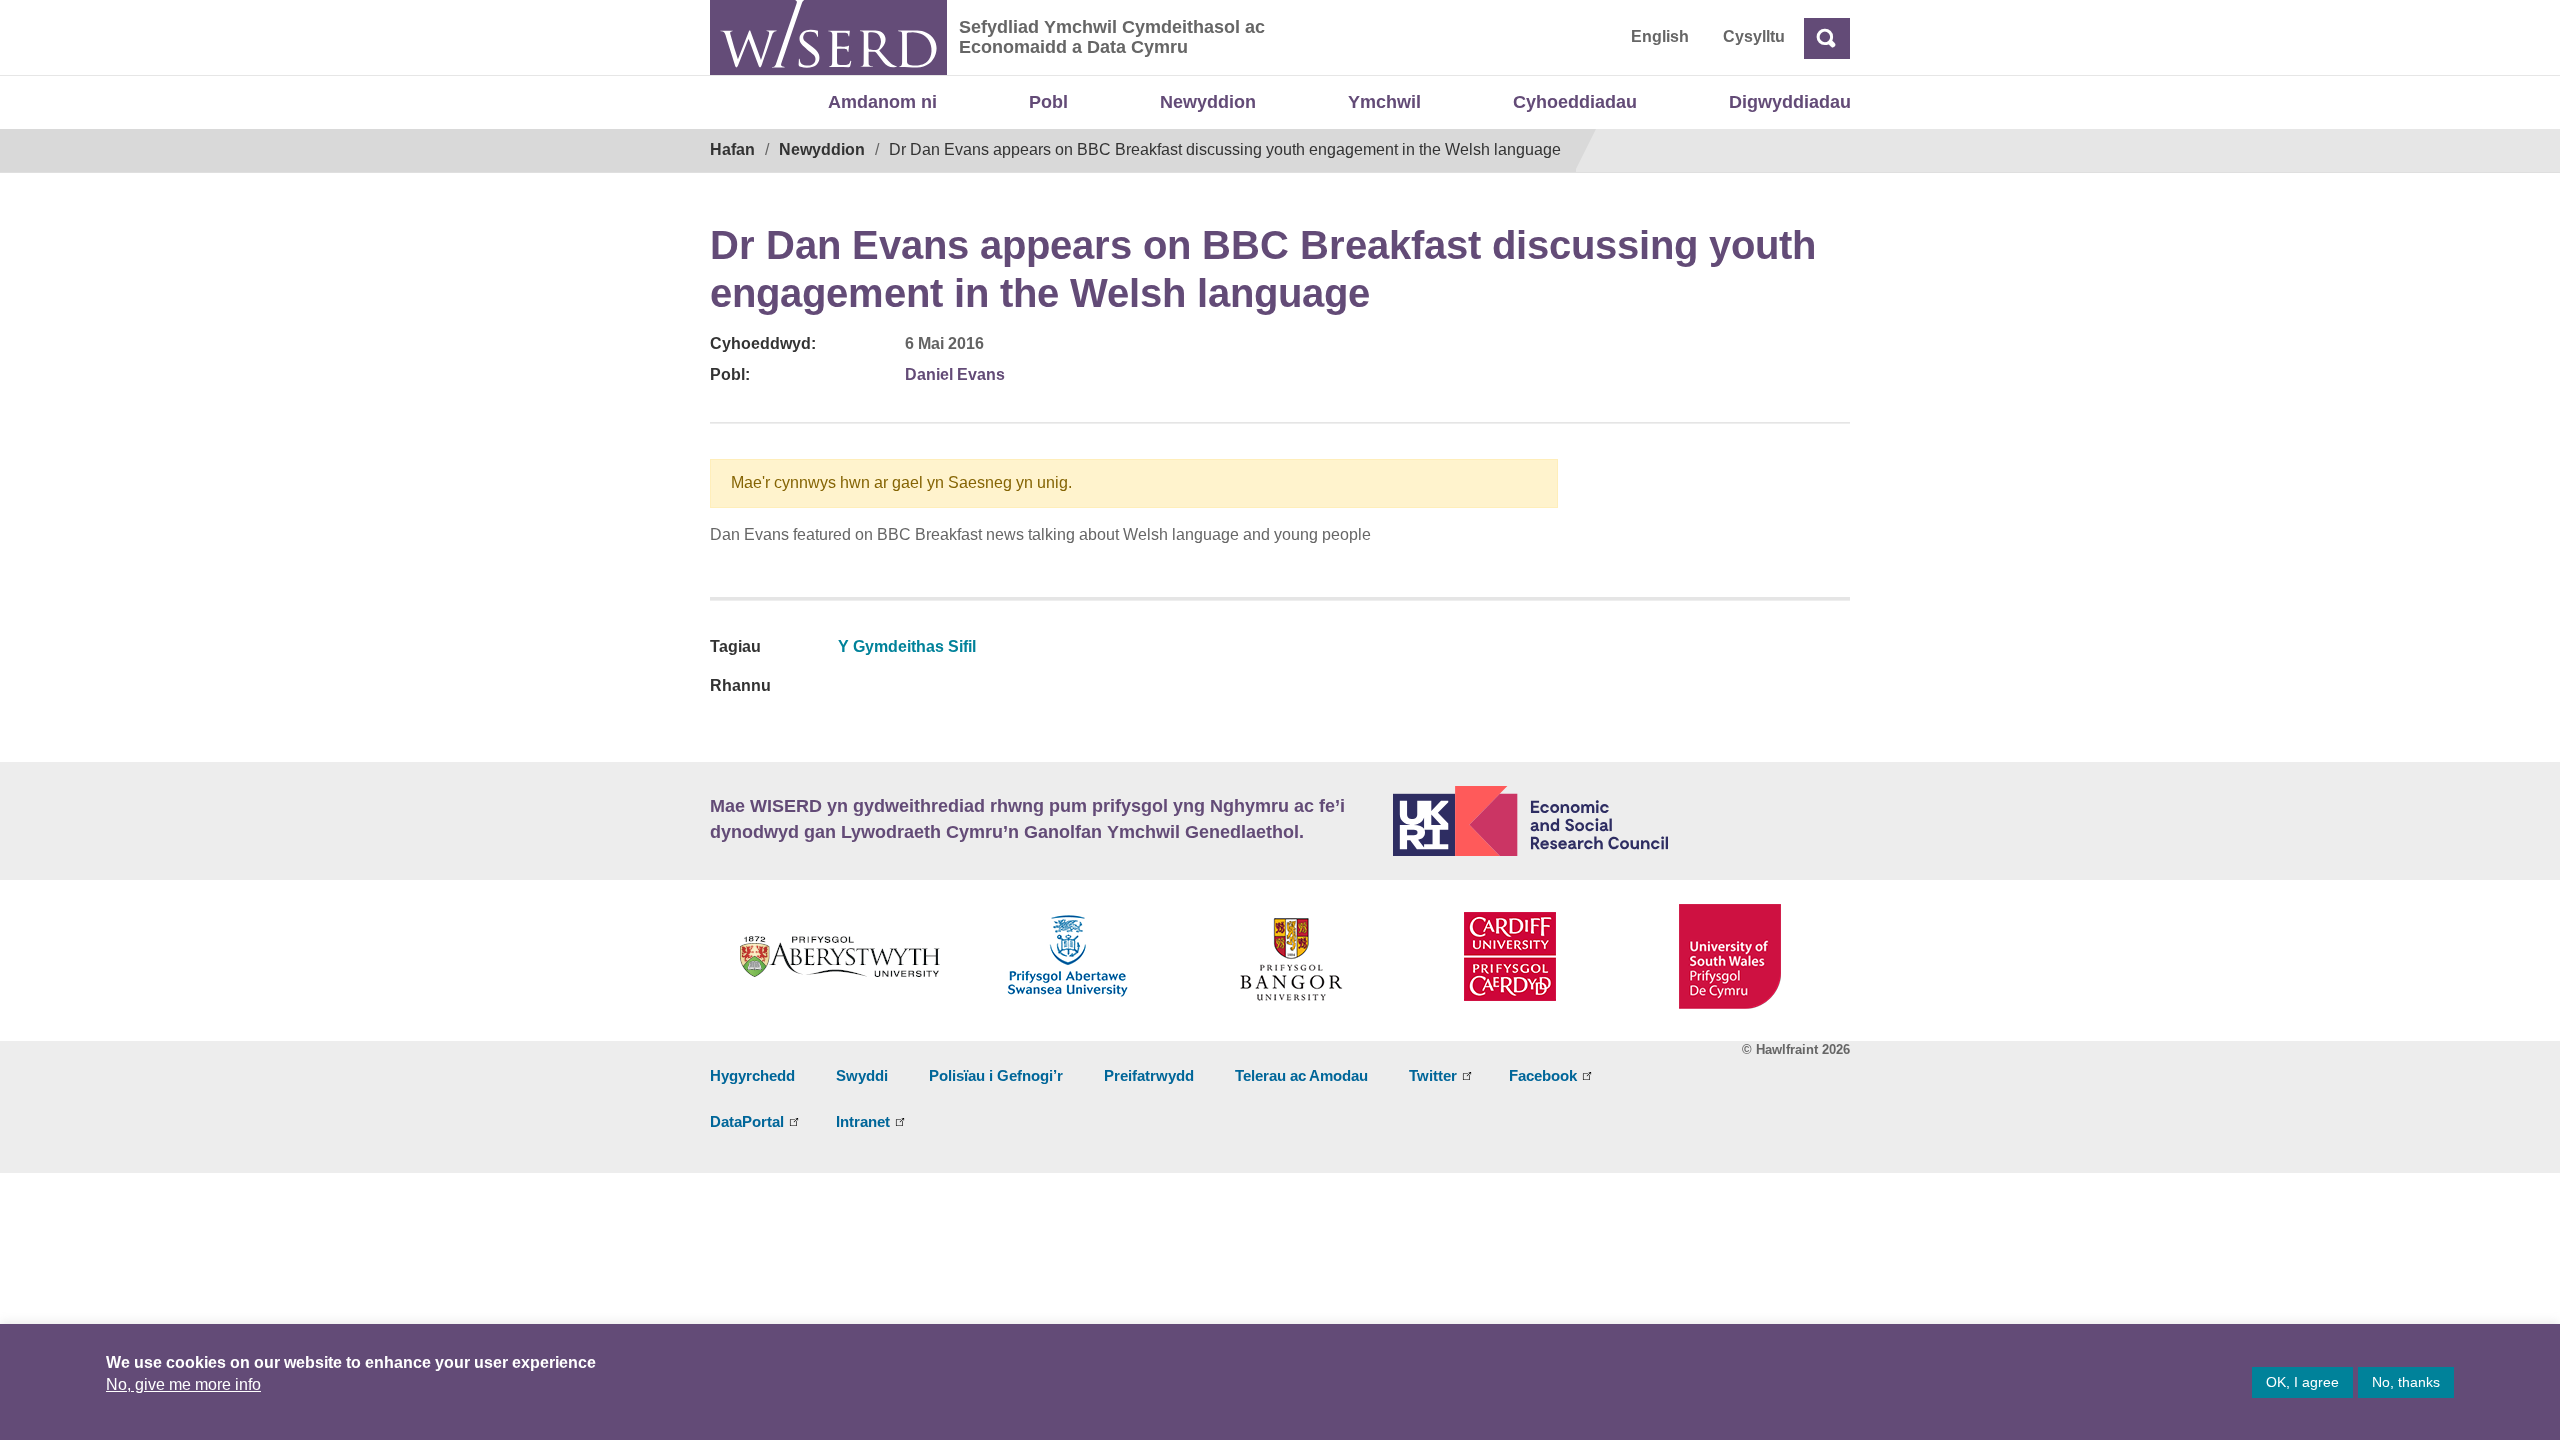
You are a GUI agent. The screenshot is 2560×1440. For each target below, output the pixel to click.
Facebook (1543, 1075)
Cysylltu (1754, 36)
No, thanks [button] (2406, 1382)
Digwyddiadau (1790, 102)
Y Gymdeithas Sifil (907, 646)
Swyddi (862, 1075)
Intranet (863, 1121)
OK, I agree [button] (2302, 1382)
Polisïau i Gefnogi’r (996, 1075)
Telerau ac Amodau (1301, 1075)
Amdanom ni (882, 102)
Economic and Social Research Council (1622, 821)
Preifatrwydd (1149, 1075)
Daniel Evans (955, 374)
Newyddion (1208, 102)
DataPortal (747, 1121)
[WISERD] (828, 37)
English (1660, 36)
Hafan (732, 149)
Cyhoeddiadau (1575, 102)
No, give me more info (183, 1384)
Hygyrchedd (752, 1075)
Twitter (1433, 1075)
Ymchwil (1384, 102)
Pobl (1048, 102)
